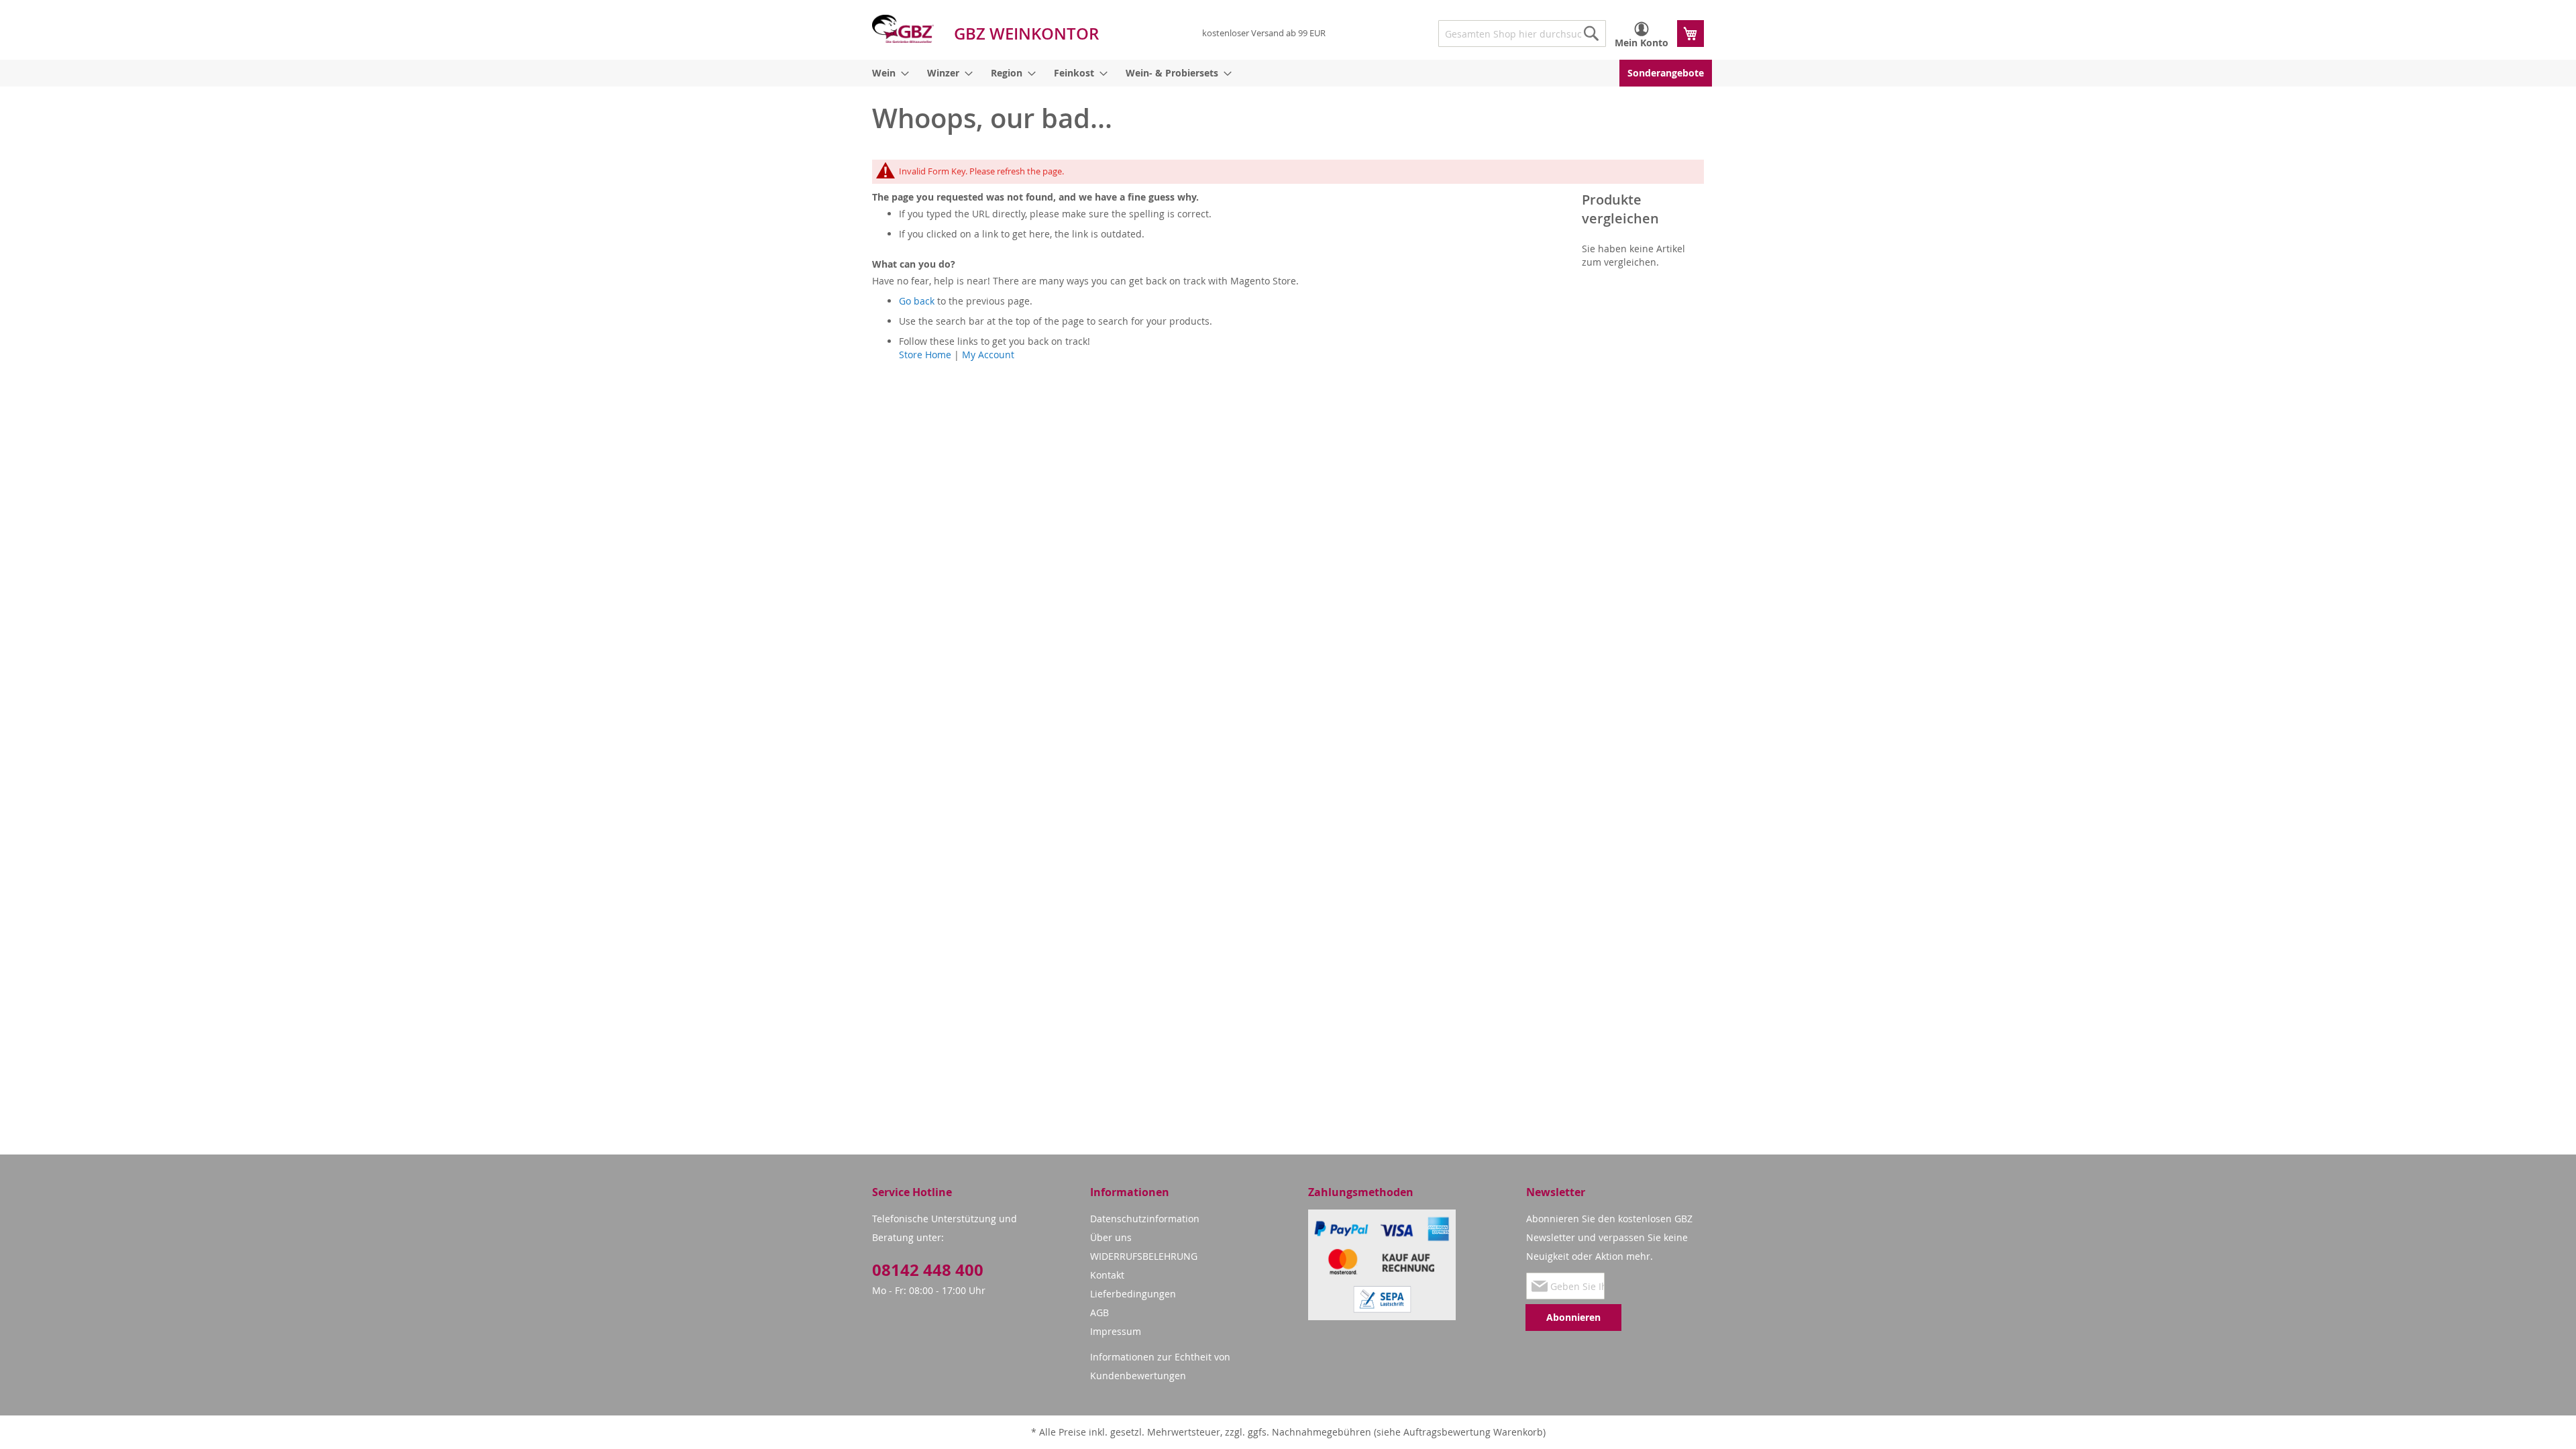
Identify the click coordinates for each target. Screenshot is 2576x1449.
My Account (988, 355)
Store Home (925, 355)
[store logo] (903, 29)
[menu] (1288, 73)
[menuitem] (888, 73)
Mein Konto (1642, 43)
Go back (917, 301)
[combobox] (1522, 34)
